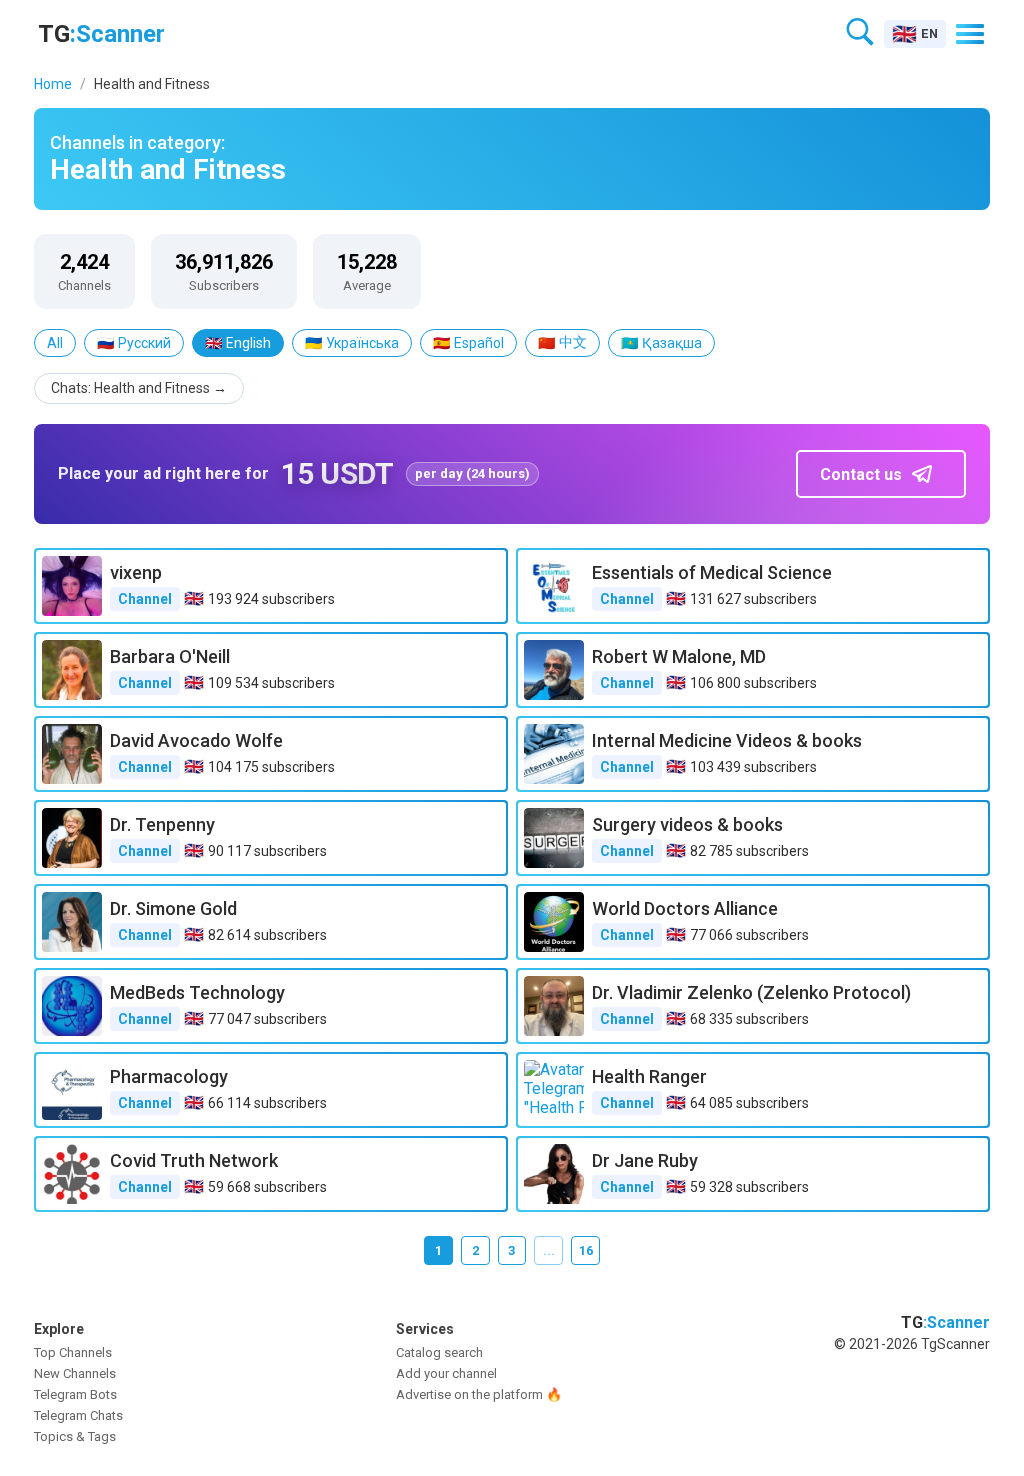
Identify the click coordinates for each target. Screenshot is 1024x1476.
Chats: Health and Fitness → (139, 388)
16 (586, 1250)
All (55, 343)
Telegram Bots (75, 1394)
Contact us (861, 474)
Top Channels (73, 1352)
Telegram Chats (78, 1415)
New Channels (75, 1373)
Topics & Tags (75, 1436)
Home (53, 84)
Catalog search (439, 1352)
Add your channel (446, 1373)
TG (101, 34)
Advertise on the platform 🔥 (479, 1394)
